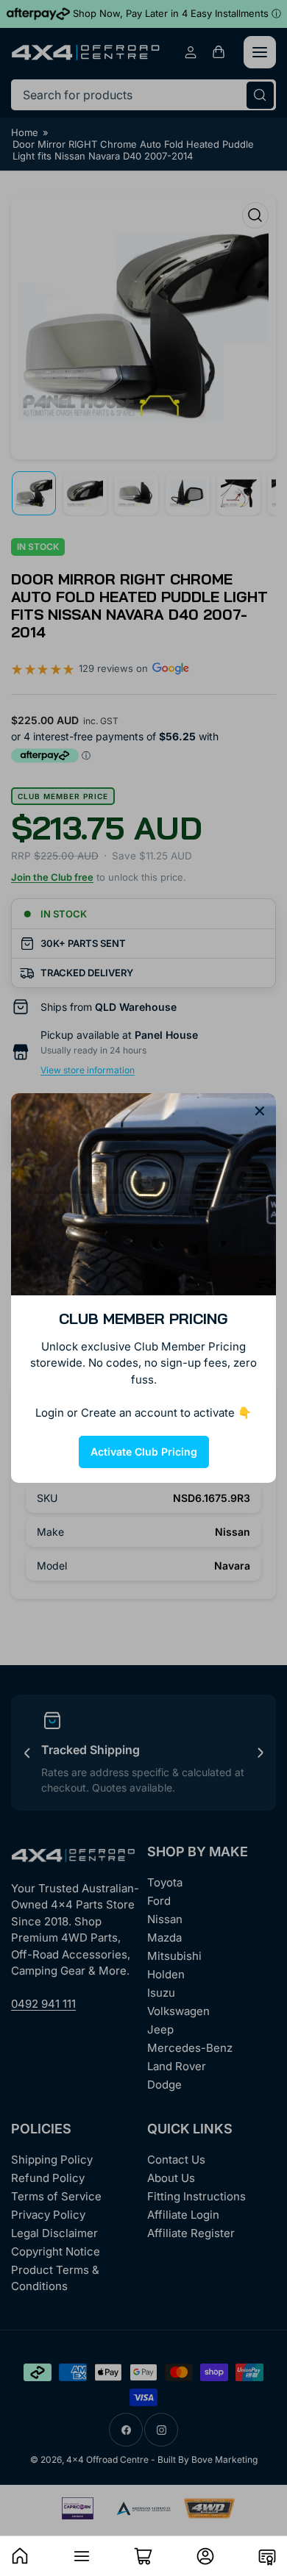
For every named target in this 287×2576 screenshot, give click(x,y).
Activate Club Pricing (144, 1452)
